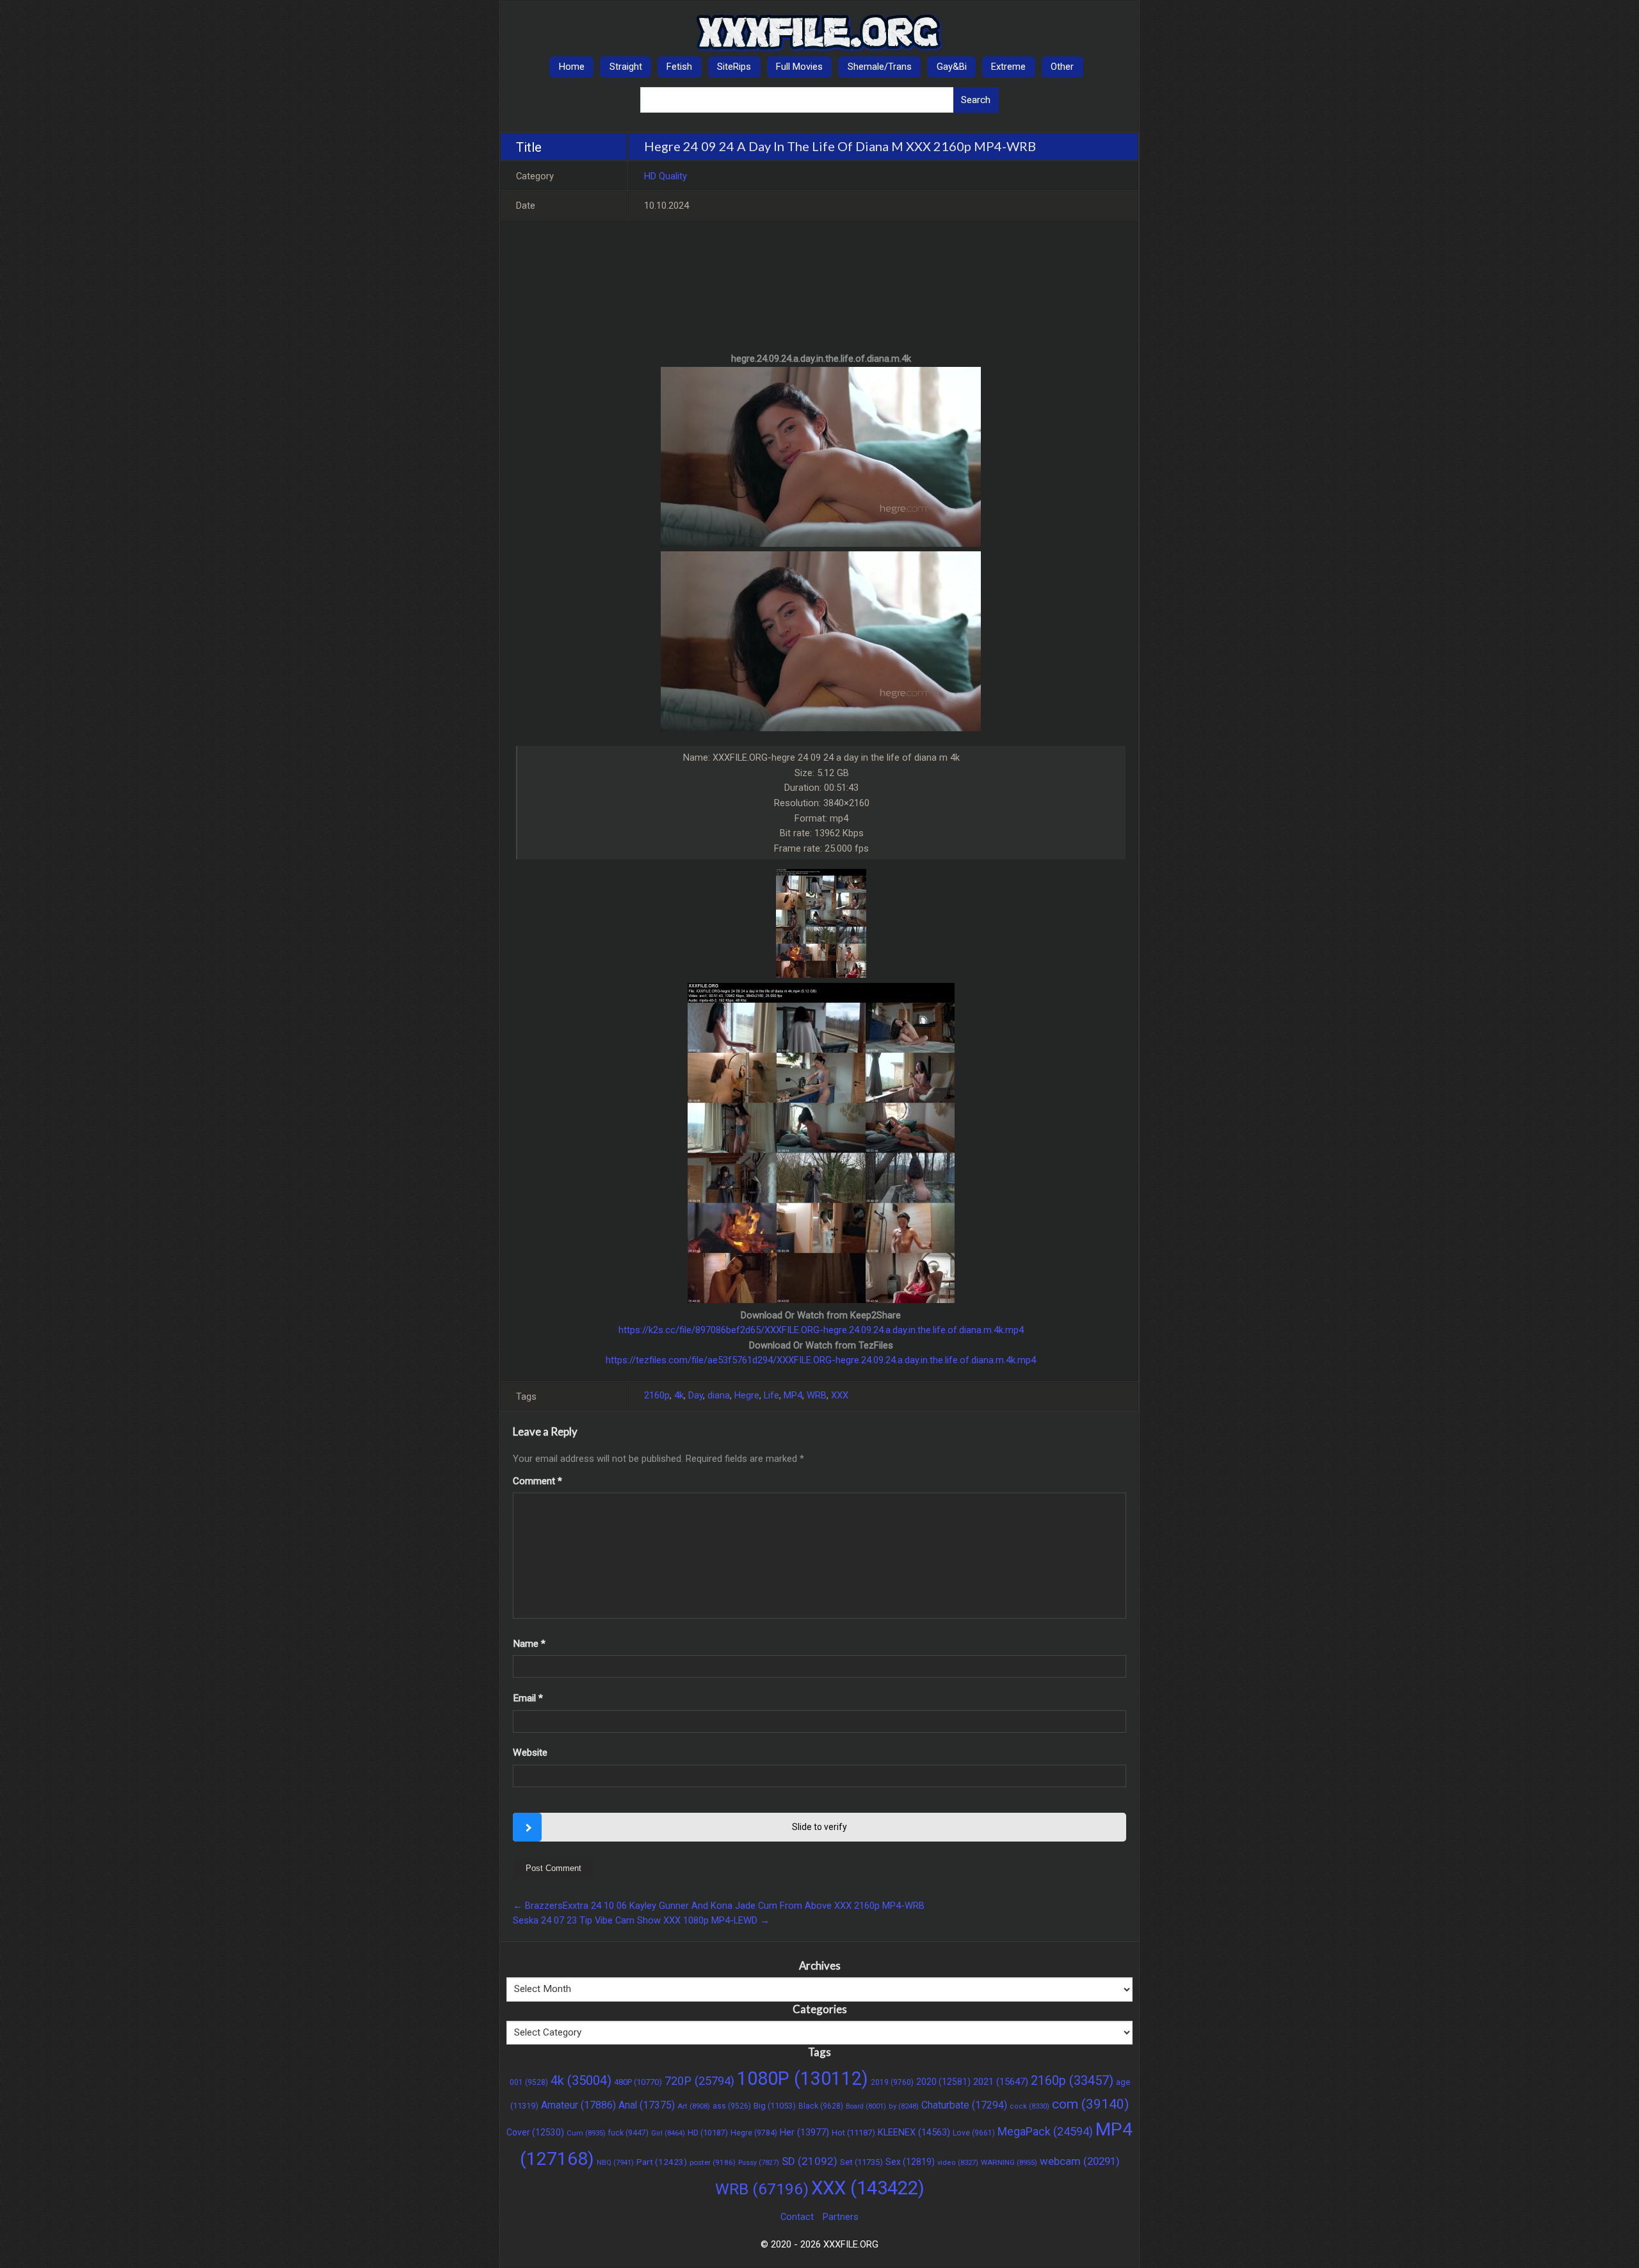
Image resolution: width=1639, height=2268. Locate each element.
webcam (1080, 2161)
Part (662, 2162)
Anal (647, 2105)
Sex (910, 2162)
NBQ (615, 2163)
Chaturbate (964, 2105)
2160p (657, 1395)
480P (638, 2082)
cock (1029, 2106)
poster (713, 2162)
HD (708, 2133)
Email (528, 1698)
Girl (668, 2133)
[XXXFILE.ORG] (819, 33)
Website (530, 1753)
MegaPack (1045, 2131)
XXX (840, 1395)
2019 (892, 2082)
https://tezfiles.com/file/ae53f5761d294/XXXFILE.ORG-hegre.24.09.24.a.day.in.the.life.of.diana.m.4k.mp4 (821, 1360)
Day (696, 1395)
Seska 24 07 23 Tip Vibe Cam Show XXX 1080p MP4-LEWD (641, 1920)
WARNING (1009, 2162)
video (958, 2163)
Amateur (578, 2105)
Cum (586, 2133)
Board (866, 2106)
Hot (853, 2133)
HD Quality (666, 176)
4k (679, 1395)
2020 (943, 2082)
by (904, 2106)
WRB (817, 1395)
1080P (803, 2078)
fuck (628, 2133)
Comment (537, 1481)
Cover (535, 2132)
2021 (1001, 2082)
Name (529, 1644)
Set (861, 2162)
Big (775, 2106)
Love (974, 2133)
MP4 (793, 1395)
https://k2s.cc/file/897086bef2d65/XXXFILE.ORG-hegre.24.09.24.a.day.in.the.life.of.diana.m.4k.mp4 (821, 1330)
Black (821, 2106)
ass (732, 2106)
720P (699, 2081)
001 (529, 2082)
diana (719, 1395)
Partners (841, 2217)
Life (771, 1395)
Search (976, 100)
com (1090, 2104)
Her (804, 2133)
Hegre (747, 1395)
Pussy (759, 2163)
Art (694, 2106)
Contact (797, 2217)
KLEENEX (914, 2132)
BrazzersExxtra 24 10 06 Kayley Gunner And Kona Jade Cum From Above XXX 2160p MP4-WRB (719, 1906)
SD (810, 2161)
